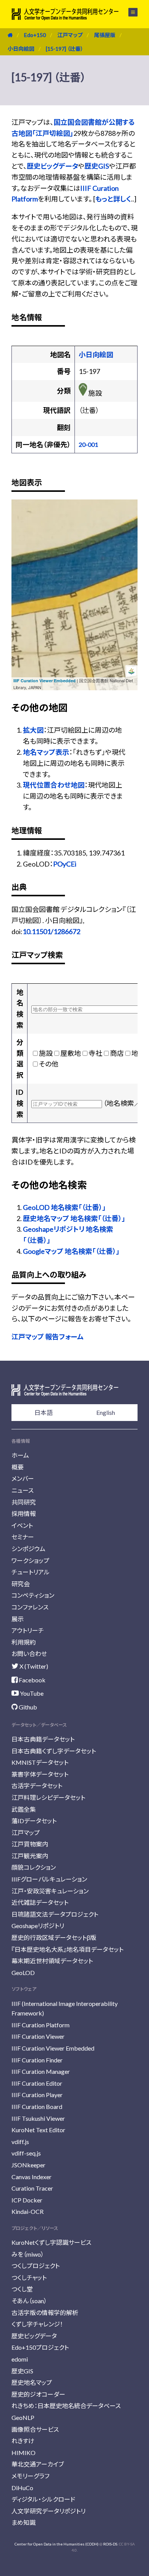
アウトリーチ (28, 1630)
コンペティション (33, 1595)
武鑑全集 (24, 1809)
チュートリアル (31, 1572)
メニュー (129, 12)
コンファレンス (30, 1607)
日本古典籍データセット (43, 1739)
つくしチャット (29, 2277)
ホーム (20, 1455)
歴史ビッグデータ (52, 166)
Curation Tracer (32, 2188)
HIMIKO (23, 2453)
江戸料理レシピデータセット (48, 1797)
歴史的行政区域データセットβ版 (54, 1937)
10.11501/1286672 (51, 931)
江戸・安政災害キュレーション (50, 1891)
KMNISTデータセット (40, 1762)
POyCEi (65, 864)
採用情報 (24, 1514)
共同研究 (24, 1502)
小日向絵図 (21, 49)
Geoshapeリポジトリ (38, 1926)
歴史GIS (97, 166)
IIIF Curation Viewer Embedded (45, 681)
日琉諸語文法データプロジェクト (55, 1914)
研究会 (21, 1584)
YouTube (31, 1693)
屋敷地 (71, 1053)
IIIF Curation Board (37, 2106)
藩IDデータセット (34, 1821)
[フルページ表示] (22, 538)
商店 (117, 1053)
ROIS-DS (110, 2544)
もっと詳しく (113, 199)
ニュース (23, 1490)
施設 (46, 1053)
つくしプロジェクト (36, 2266)
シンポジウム (28, 1549)
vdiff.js (20, 2142)
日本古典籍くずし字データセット (54, 1751)
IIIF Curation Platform (40, 2025)
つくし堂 (22, 2289)
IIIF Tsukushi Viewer (38, 2118)
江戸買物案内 (30, 1844)
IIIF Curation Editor (37, 2083)
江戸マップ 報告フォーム (48, 1337)
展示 (18, 1619)
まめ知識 (23, 2522)
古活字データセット (37, 1786)
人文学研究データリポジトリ (49, 2511)
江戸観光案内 (30, 1856)
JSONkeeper (28, 2165)
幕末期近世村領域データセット (52, 1961)
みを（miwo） (28, 2254)
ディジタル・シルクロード (43, 2499)
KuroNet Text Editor (38, 2130)
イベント (22, 1525)
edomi (20, 2359)
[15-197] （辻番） (65, 49)
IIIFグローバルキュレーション (49, 1879)
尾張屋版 (105, 35)
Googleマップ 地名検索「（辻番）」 (71, 1251)
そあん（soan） (29, 2301)
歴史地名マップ (32, 2382)
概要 (18, 1467)
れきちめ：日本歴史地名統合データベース (66, 2406)
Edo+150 (35, 35)
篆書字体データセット (40, 1774)
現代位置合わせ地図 (54, 785)
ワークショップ (30, 1560)
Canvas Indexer (32, 2177)
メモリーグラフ (30, 2476)
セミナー (23, 1537)
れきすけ (23, 2441)
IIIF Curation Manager (41, 2071)
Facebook (32, 1680)
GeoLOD (23, 1973)
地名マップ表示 (46, 752)
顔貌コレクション (34, 1867)
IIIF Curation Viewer (38, 2036)
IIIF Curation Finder (37, 2060)
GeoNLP (23, 2417)
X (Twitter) (33, 1666)
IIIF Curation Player (37, 2095)
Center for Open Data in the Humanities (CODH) (57, 2544)
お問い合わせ (29, 1654)
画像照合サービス (35, 2429)
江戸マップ (70, 35)
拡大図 (33, 730)
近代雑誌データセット (40, 1902)
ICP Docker (27, 2200)
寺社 (96, 1053)
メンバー (23, 1478)
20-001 (88, 444)
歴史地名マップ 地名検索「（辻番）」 (74, 1218)
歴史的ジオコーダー (38, 2394)
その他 (49, 1064)
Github (27, 1707)
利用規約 (24, 1642)
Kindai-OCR (28, 2211)
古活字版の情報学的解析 (45, 2313)
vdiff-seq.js (26, 2153)
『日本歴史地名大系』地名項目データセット (67, 1949)
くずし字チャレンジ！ (37, 2324)
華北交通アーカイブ (38, 2464)
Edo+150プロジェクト (40, 2347)
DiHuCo (22, 2488)
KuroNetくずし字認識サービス (51, 2242)
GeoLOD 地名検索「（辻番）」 (64, 1207)
